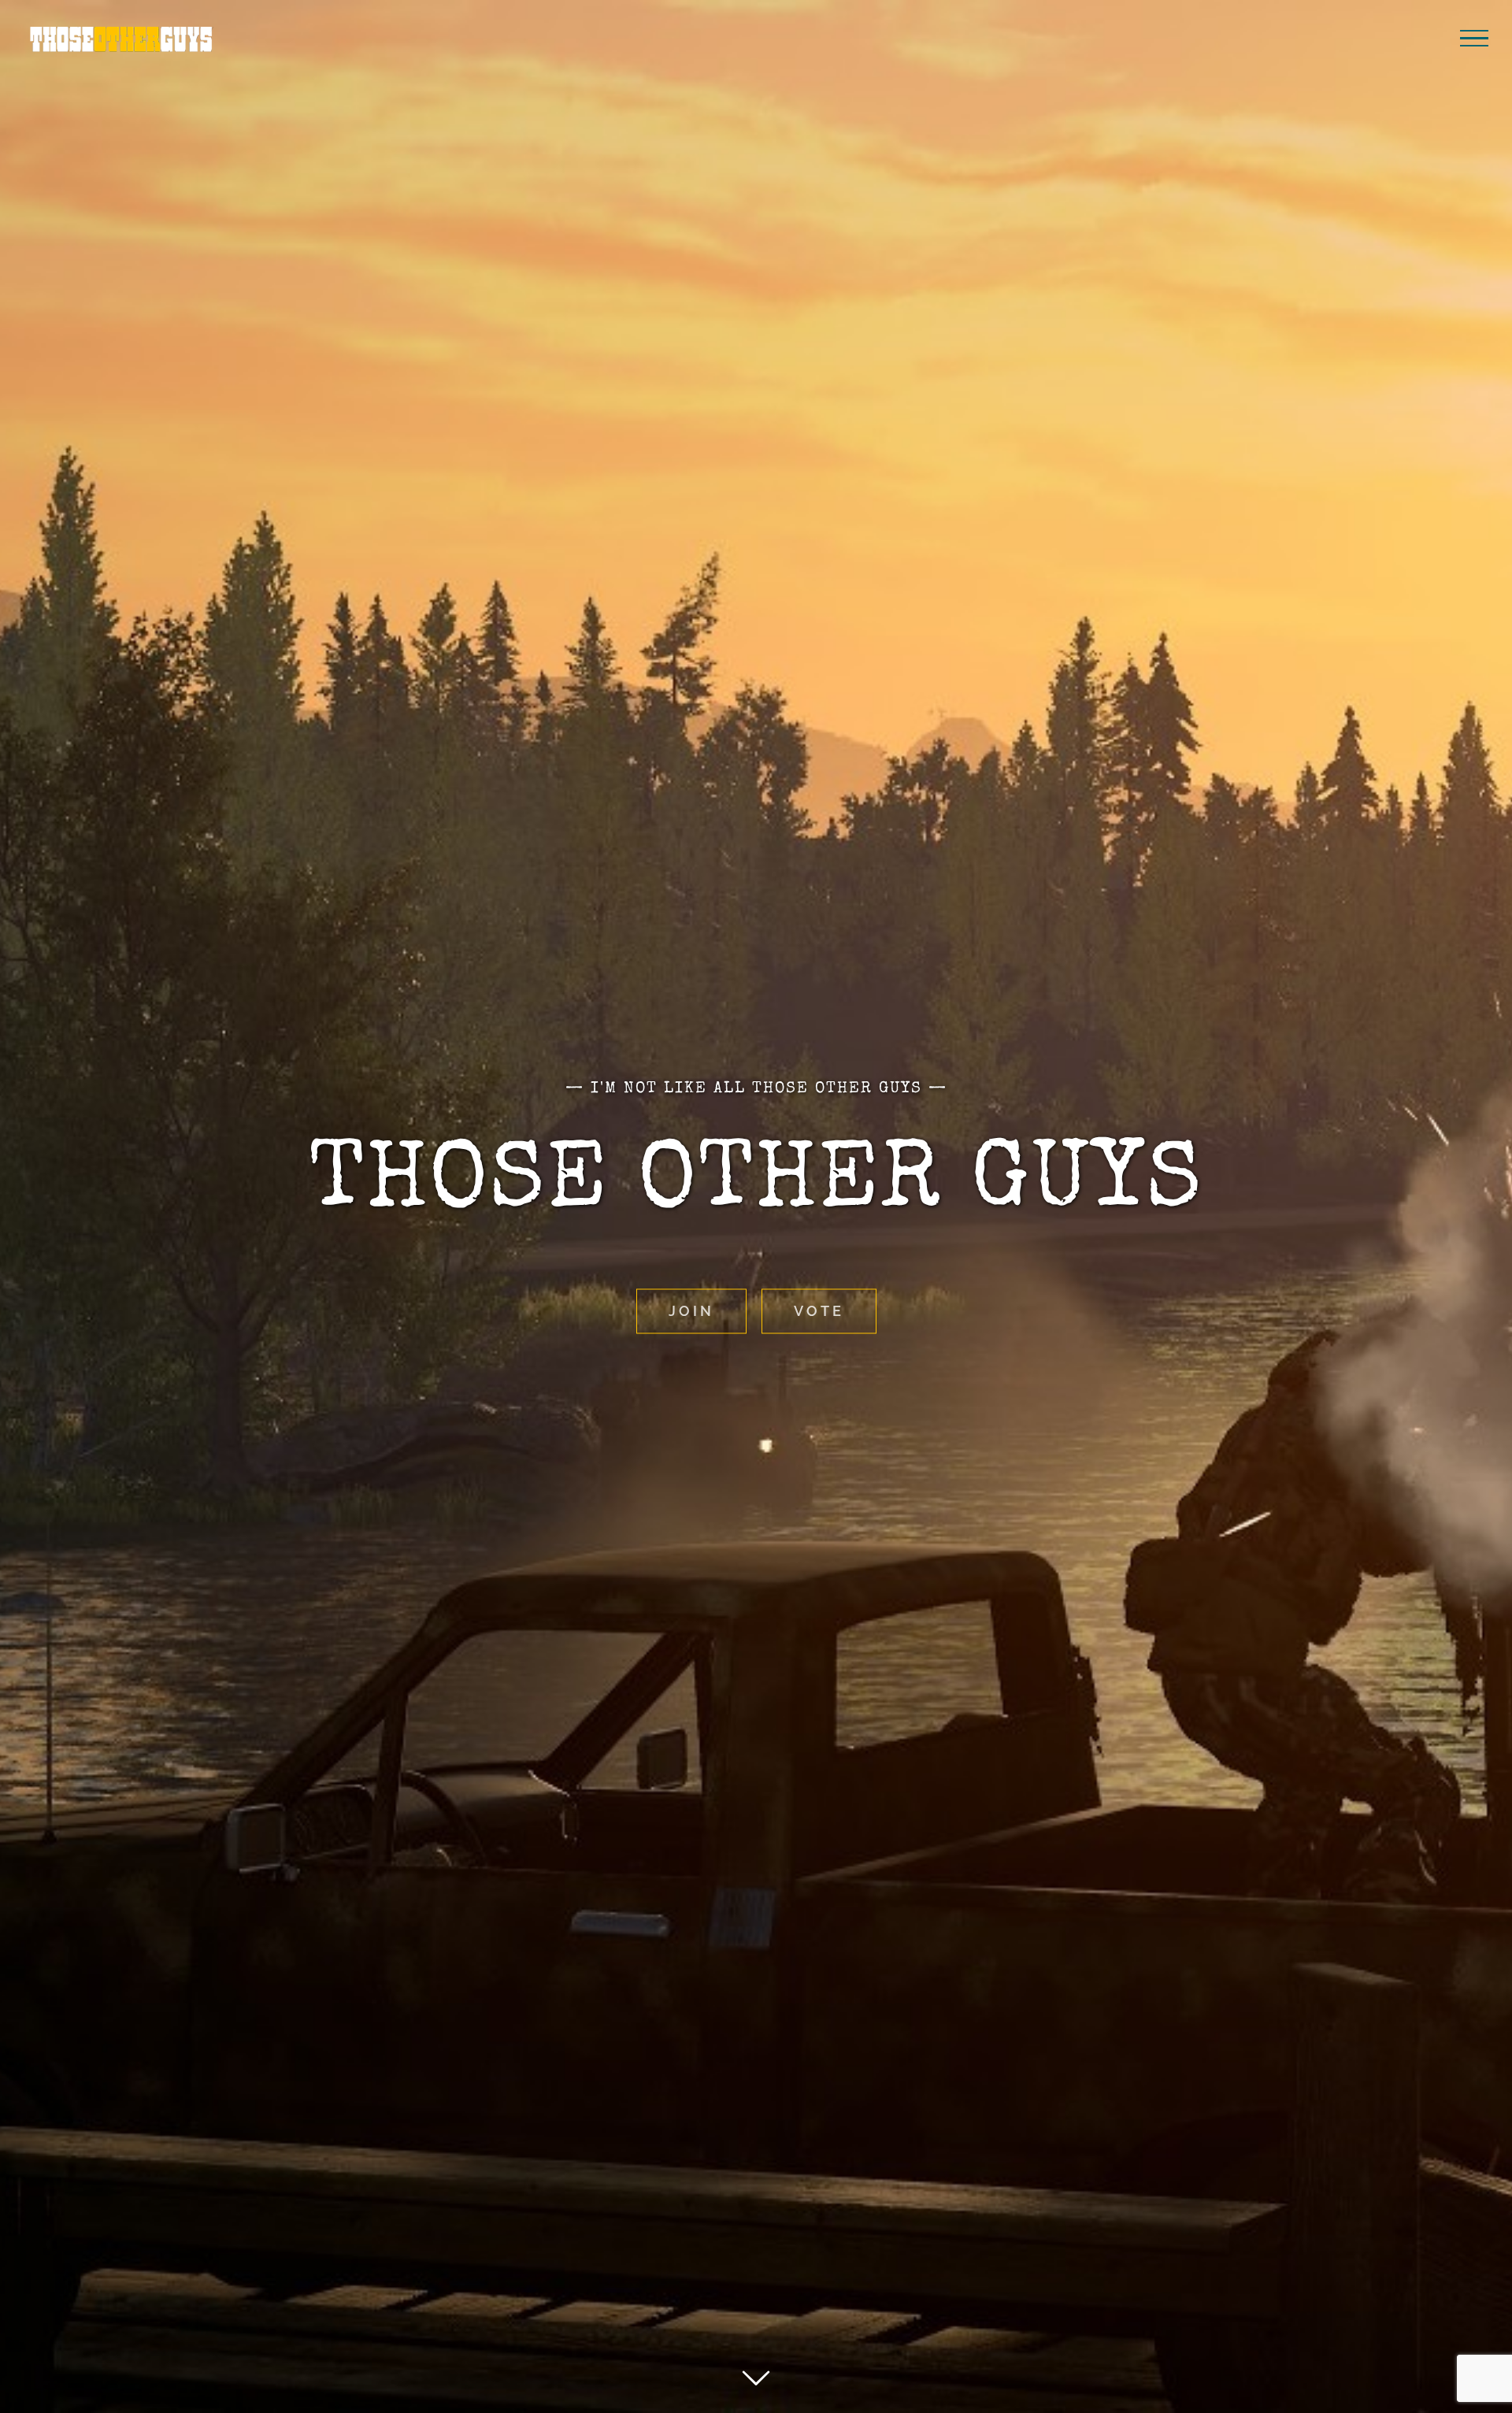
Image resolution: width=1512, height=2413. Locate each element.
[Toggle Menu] (1474, 39)
